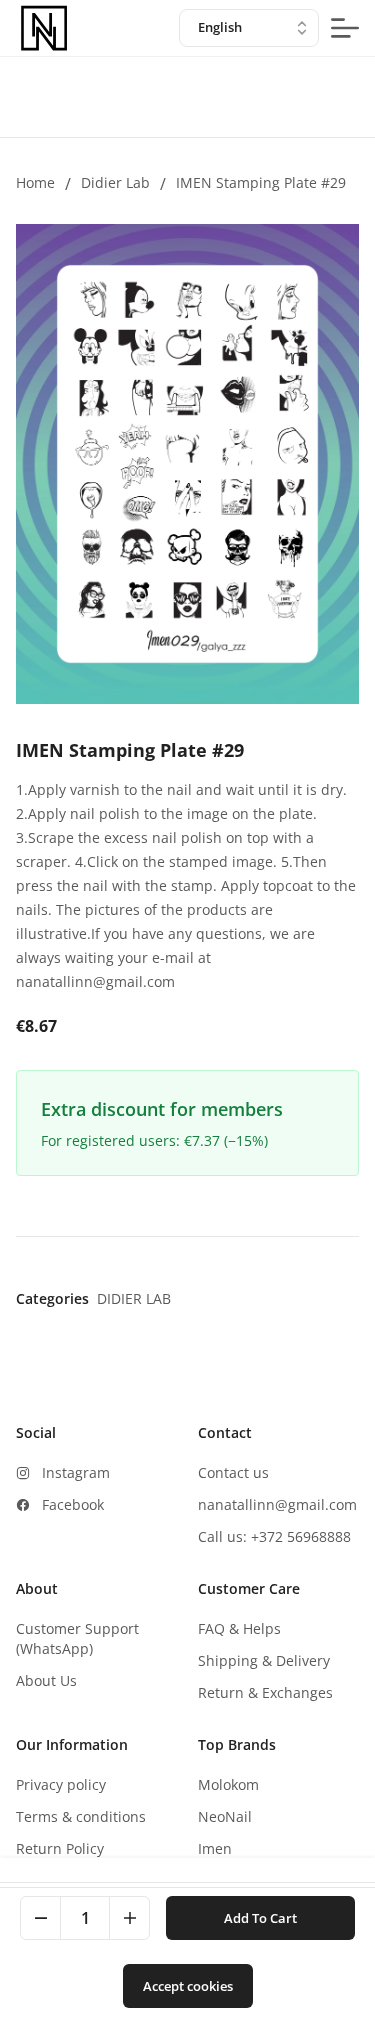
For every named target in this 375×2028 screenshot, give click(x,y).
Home (35, 182)
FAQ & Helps (239, 1628)
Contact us (233, 1472)
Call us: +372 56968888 (274, 1536)
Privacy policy (61, 1784)
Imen (215, 1848)
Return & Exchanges (265, 1692)
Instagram (76, 1472)
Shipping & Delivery (264, 1660)
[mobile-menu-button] (345, 28)
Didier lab (115, 182)
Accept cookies (188, 1986)
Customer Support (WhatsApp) (77, 1638)
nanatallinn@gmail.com (277, 1504)
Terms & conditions (81, 1816)
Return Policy (60, 1848)
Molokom (228, 1784)
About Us (46, 1680)
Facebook (73, 1504)
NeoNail (225, 1816)
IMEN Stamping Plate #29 (261, 182)
